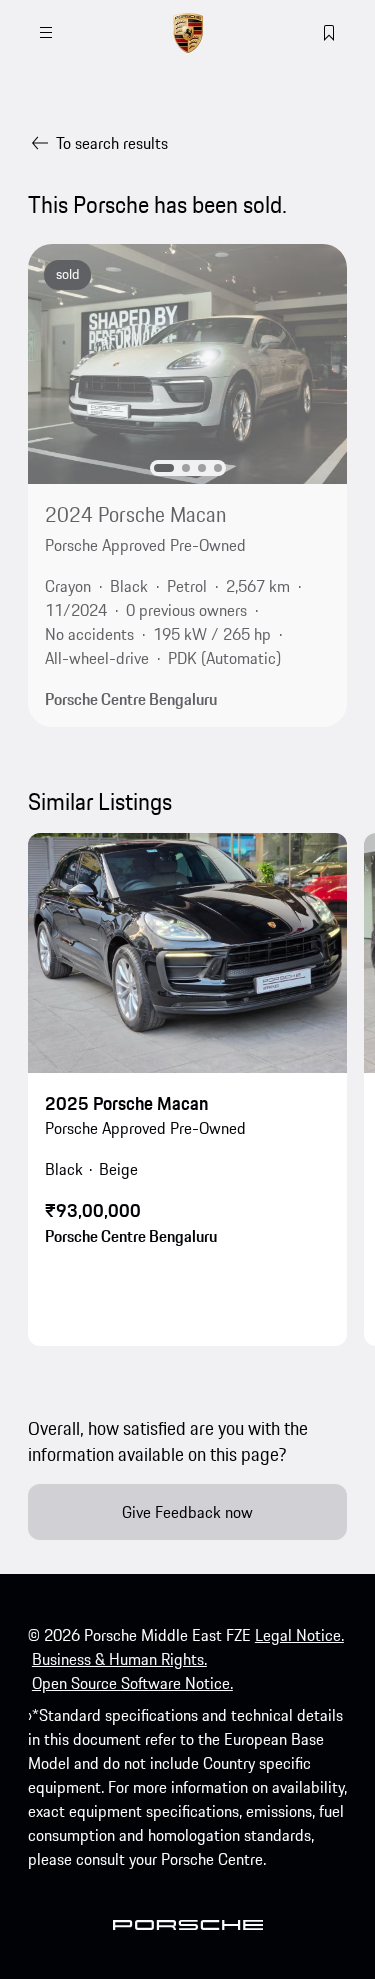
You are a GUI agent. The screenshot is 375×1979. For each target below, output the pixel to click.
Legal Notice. (299, 1635)
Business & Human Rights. (119, 1659)
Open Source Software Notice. (132, 1683)
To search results (112, 143)
